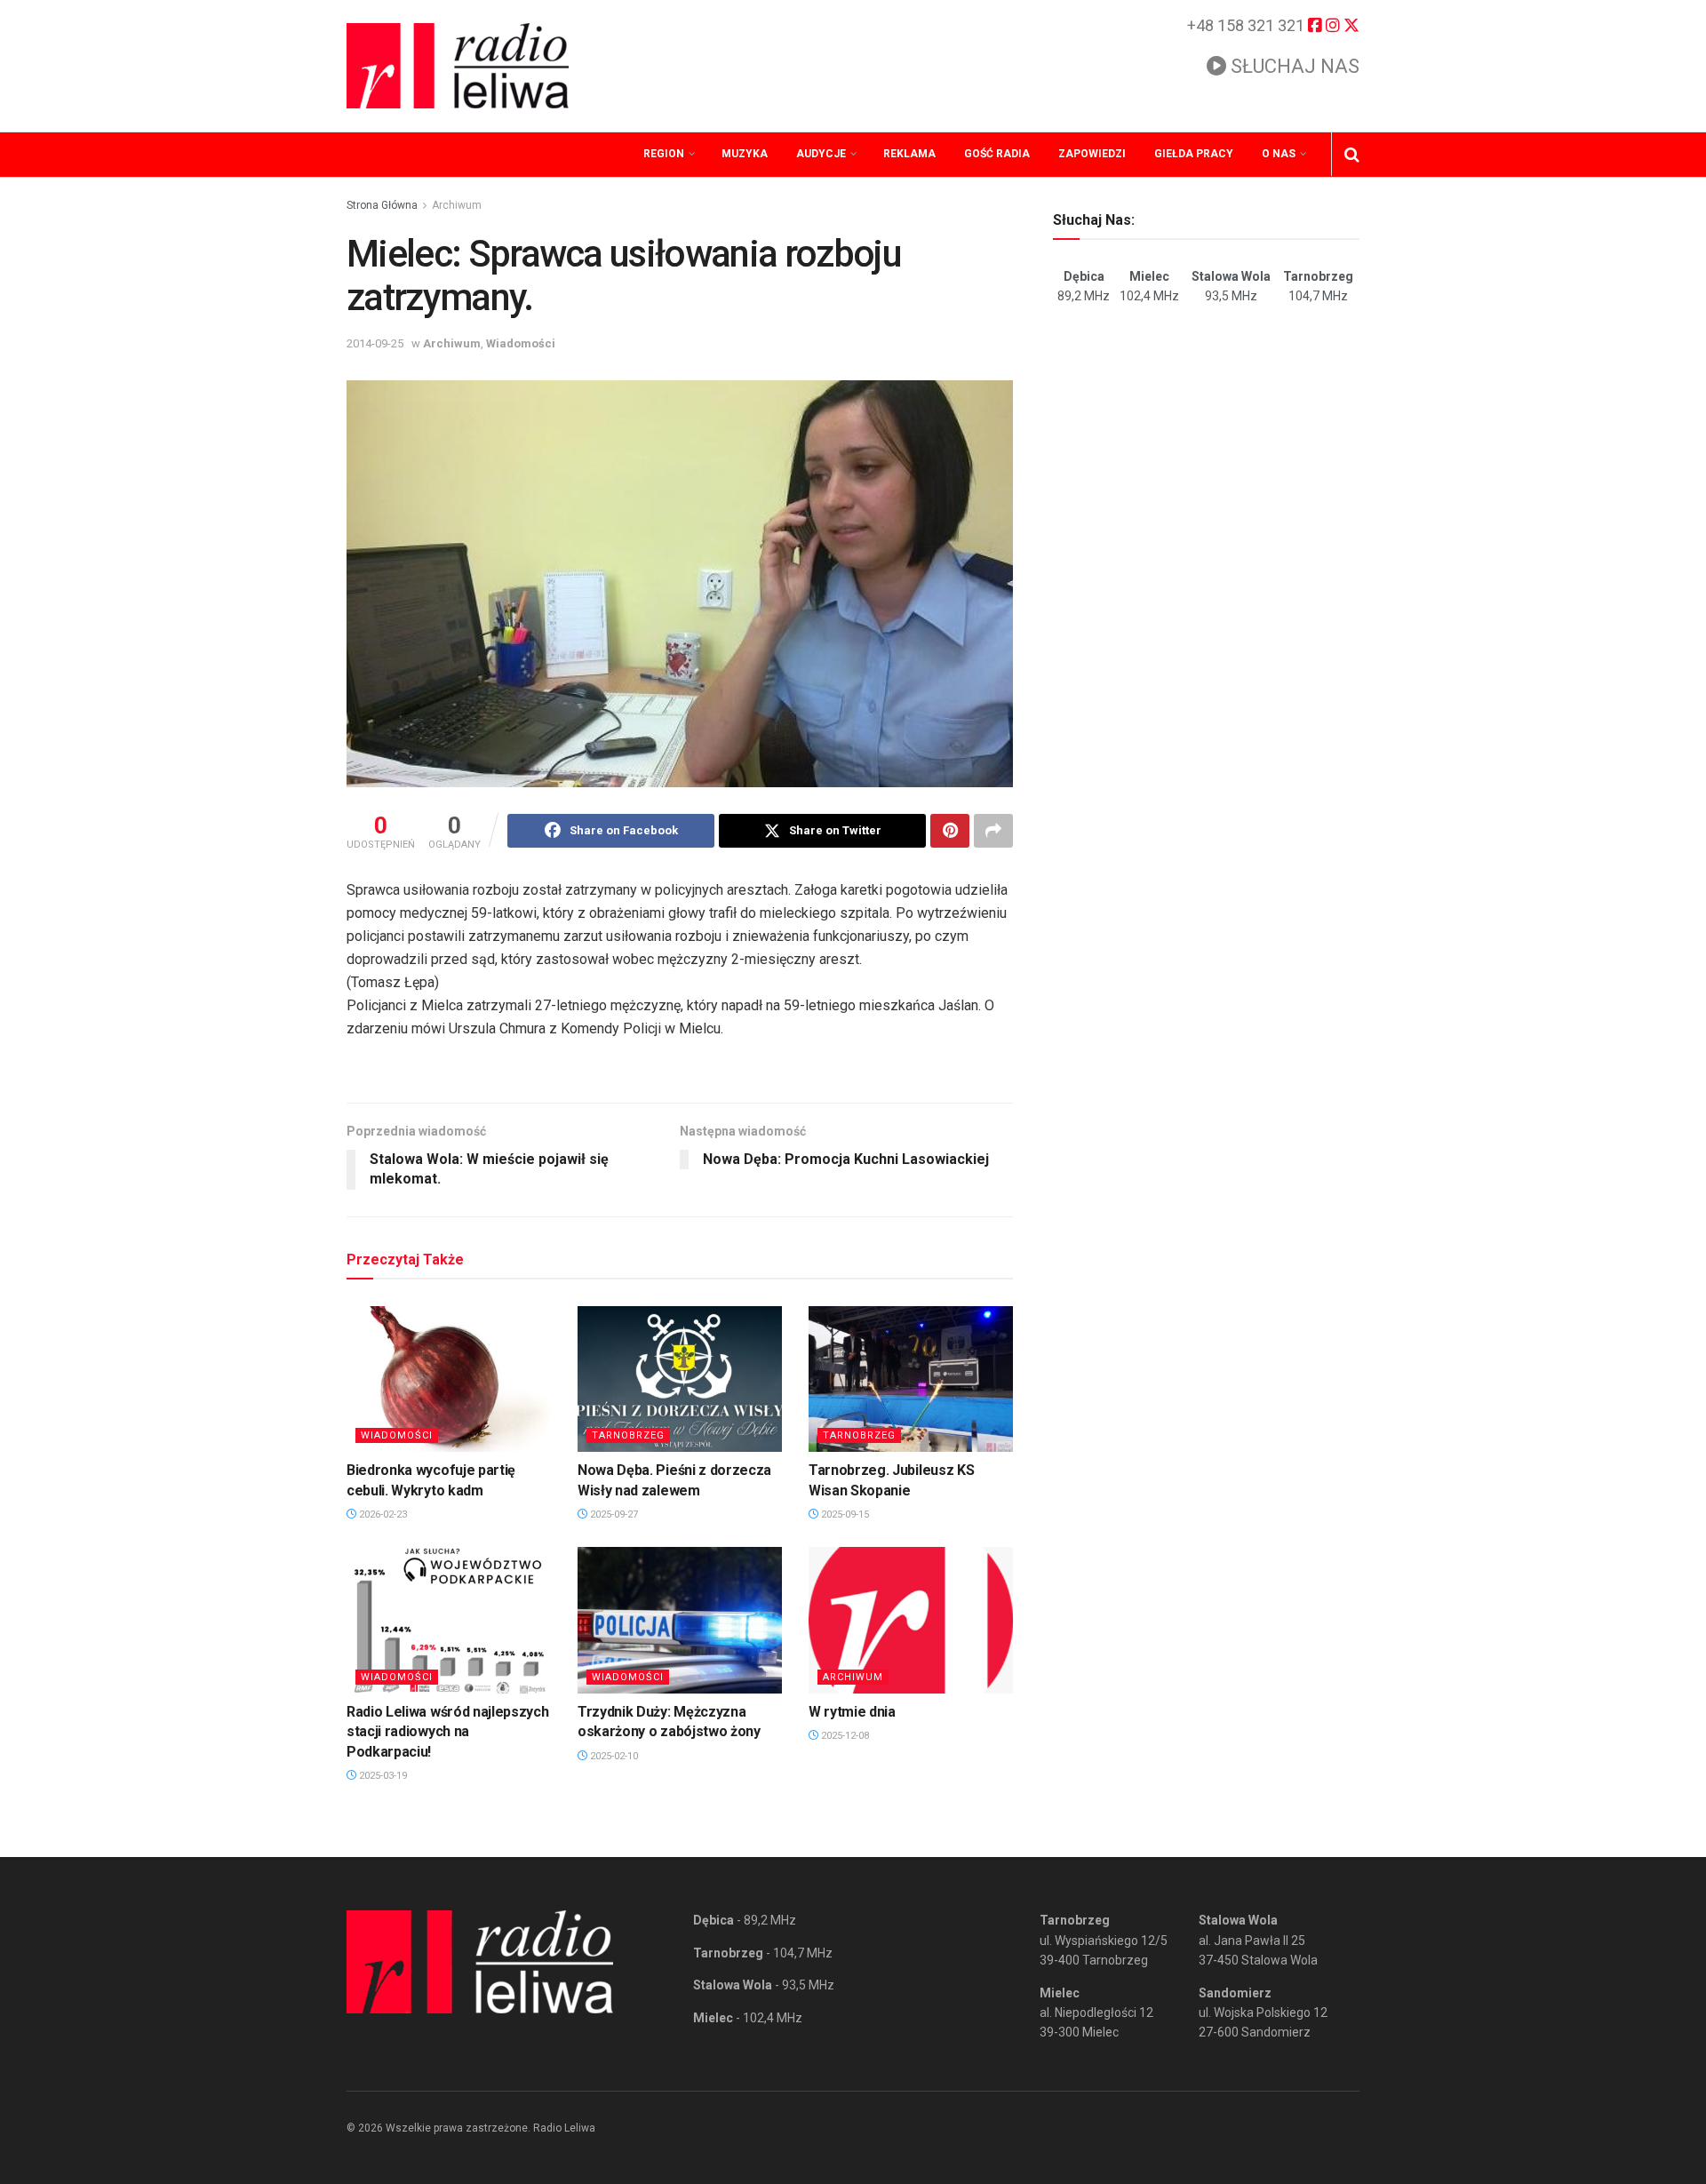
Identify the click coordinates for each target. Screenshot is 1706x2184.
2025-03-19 (382, 1776)
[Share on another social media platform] (993, 831)
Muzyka (745, 154)
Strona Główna (382, 205)
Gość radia (997, 154)
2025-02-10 (613, 1756)
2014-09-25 (375, 343)
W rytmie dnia (852, 1712)
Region (664, 154)
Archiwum (457, 205)
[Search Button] (1352, 155)
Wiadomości (521, 343)
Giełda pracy (1194, 154)
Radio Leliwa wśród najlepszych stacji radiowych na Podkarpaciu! (447, 1732)
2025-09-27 (613, 1514)
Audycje (821, 154)
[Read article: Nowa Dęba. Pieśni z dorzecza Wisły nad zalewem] (680, 1379)
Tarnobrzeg (628, 1435)
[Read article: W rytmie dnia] (911, 1620)
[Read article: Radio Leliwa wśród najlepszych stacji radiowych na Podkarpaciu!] (449, 1620)
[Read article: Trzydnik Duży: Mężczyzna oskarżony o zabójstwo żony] (680, 1620)
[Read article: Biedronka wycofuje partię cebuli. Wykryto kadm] (449, 1379)
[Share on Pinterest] (950, 831)
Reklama (909, 154)
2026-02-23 (382, 1514)
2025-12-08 (844, 1736)
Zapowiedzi (1092, 154)
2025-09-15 (844, 1514)
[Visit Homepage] (458, 66)
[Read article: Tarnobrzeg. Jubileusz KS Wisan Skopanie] (911, 1379)
